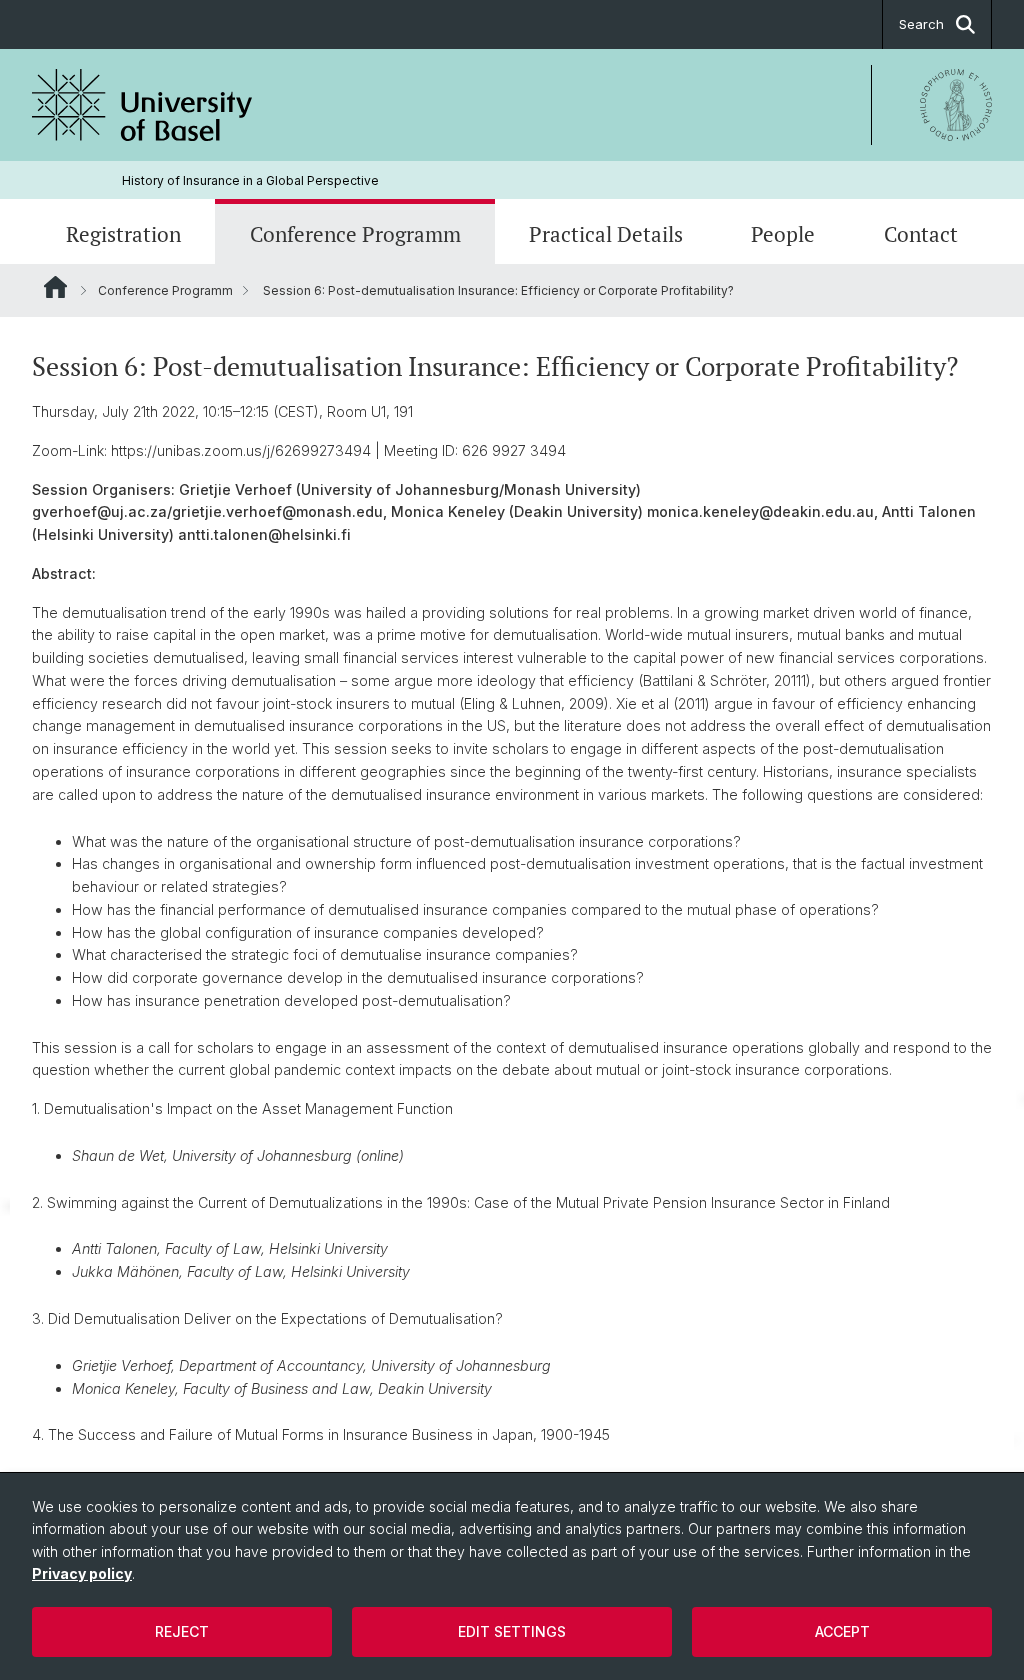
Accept (842, 1631)
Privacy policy (82, 1573)
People (783, 234)
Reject (182, 1631)
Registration (123, 234)
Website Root (55, 287)
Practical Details (606, 234)
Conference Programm (355, 234)
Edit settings (512, 1631)
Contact (921, 234)
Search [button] (921, 24)
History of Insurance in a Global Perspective (250, 180)
